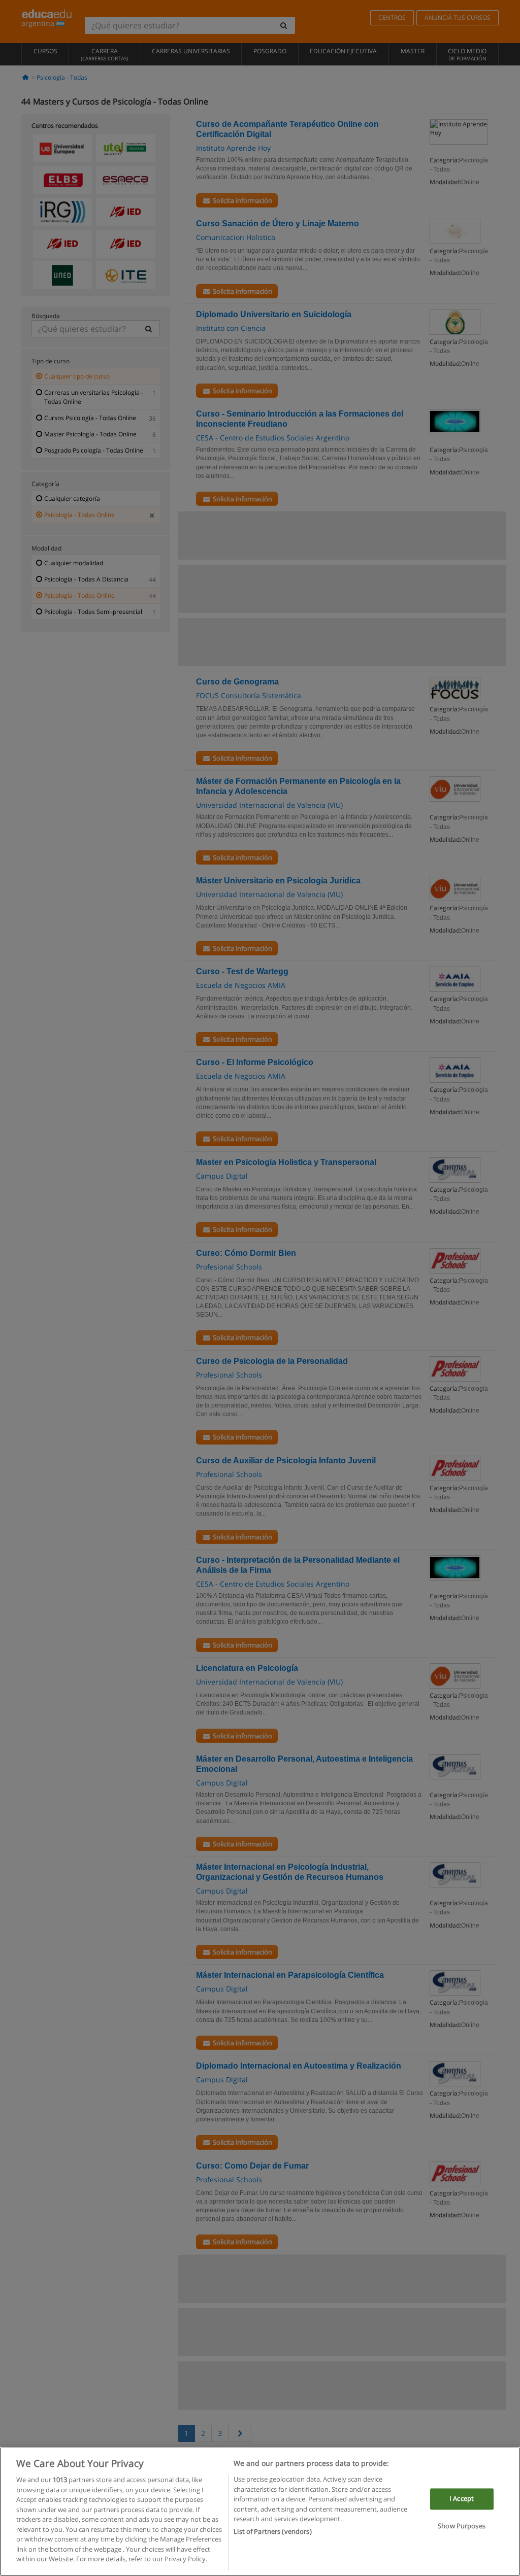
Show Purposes (462, 2526)
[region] (260, 2512)
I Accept (462, 2499)
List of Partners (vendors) (272, 2531)
